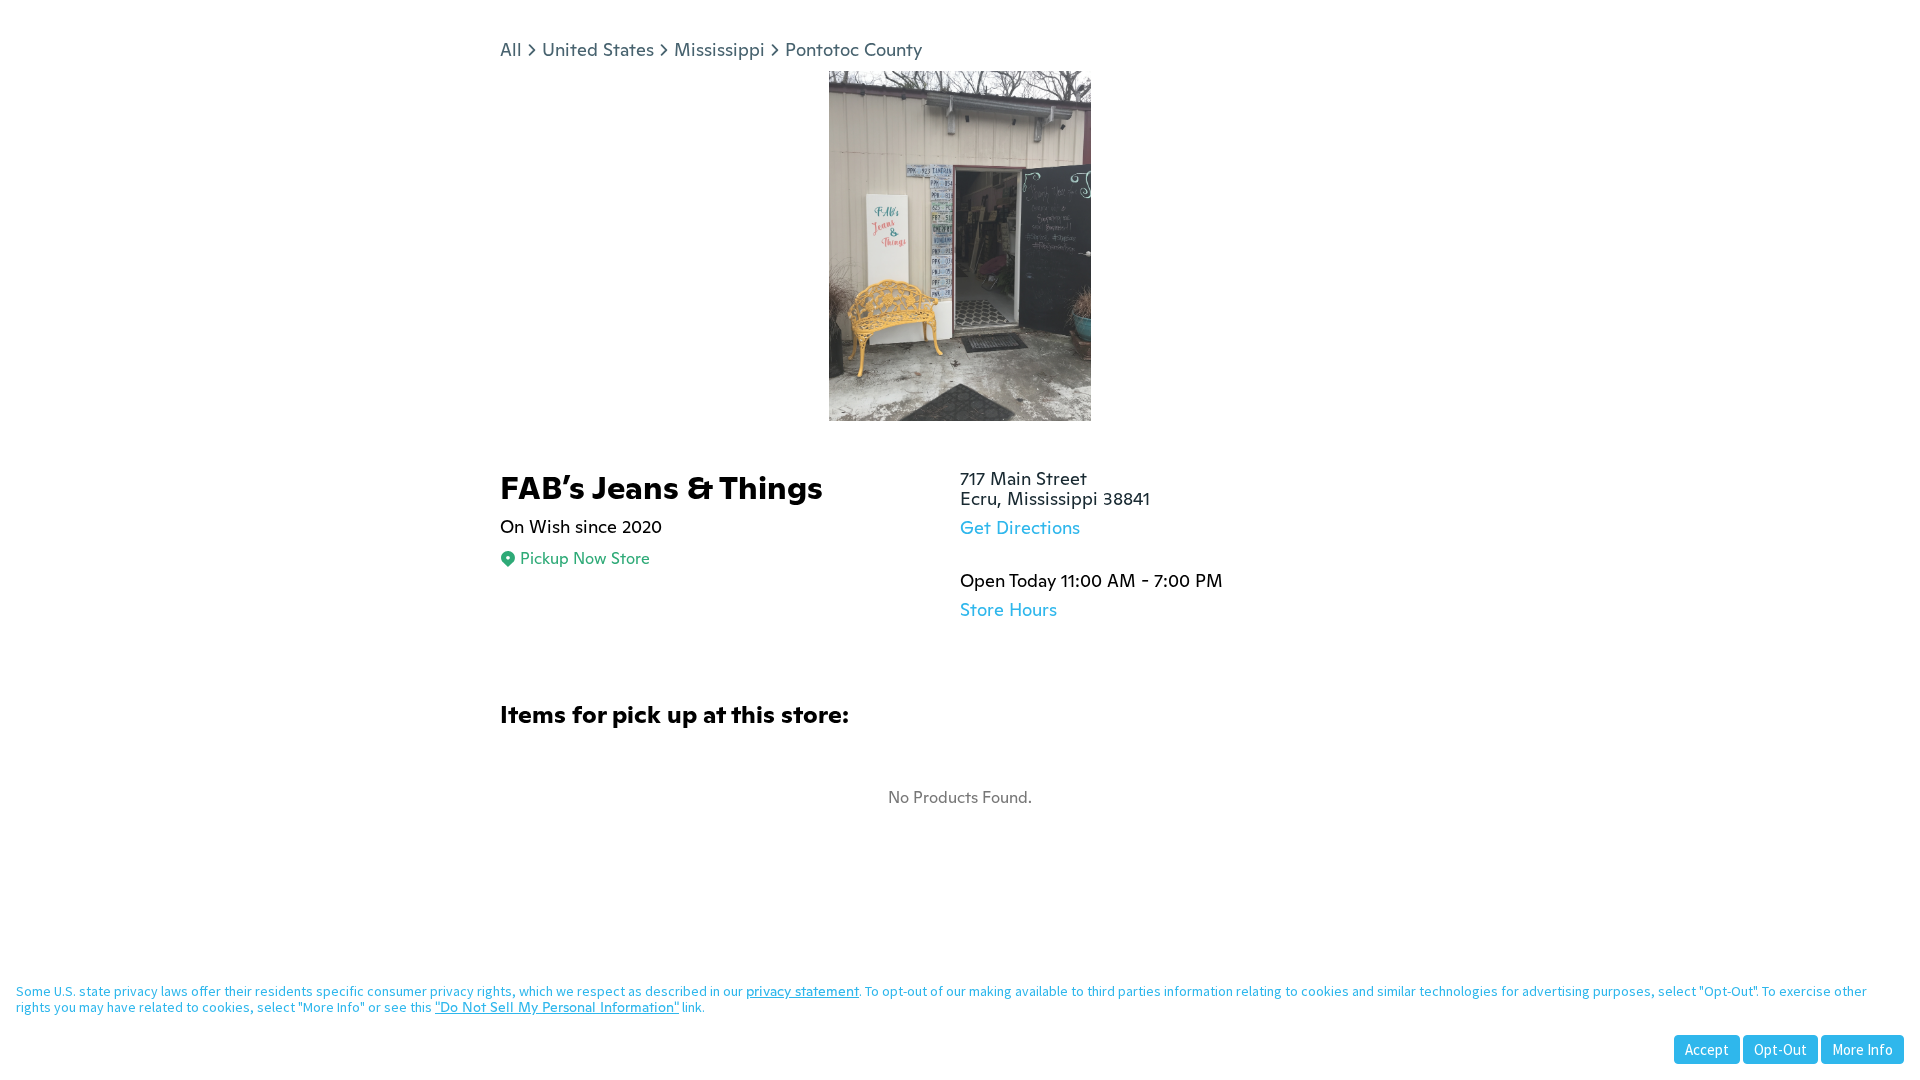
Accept (1707, 1049)
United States (598, 49)
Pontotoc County (853, 49)
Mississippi (719, 49)
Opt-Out (1780, 1049)
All (511, 49)
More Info (1862, 1049)
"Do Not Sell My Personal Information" (557, 1007)
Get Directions (1020, 527)
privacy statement (802, 991)
